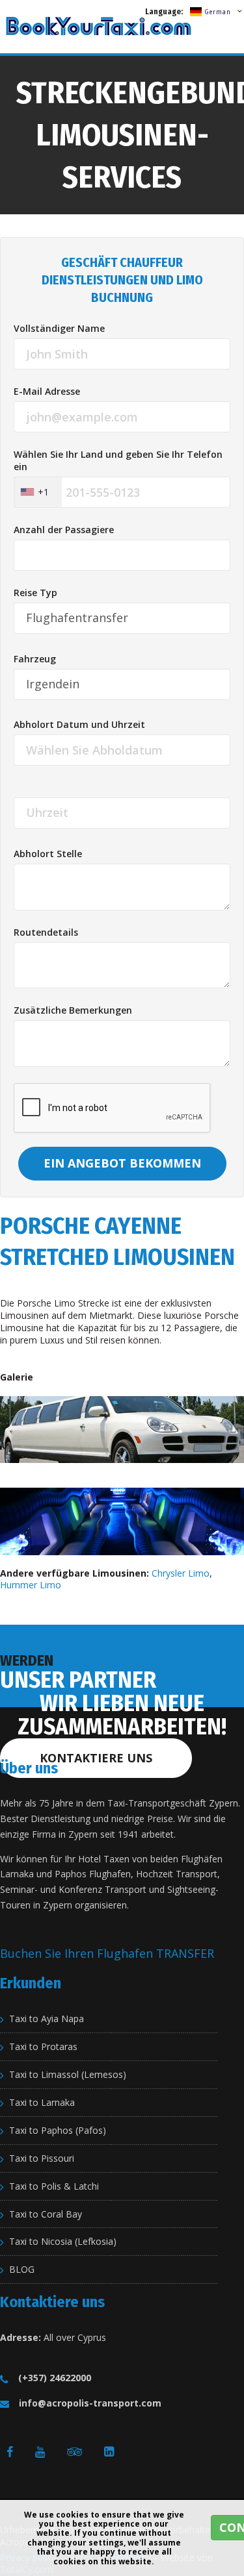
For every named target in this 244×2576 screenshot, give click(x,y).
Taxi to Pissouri (42, 2158)
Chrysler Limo (181, 1573)
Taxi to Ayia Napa (47, 2019)
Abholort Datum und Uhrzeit (79, 725)
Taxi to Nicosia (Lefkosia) (63, 2242)
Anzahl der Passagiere (64, 530)
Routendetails (46, 932)
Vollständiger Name (59, 329)
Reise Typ (35, 593)
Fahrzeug (35, 659)
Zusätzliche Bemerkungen (73, 1010)
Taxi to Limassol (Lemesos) (68, 2075)
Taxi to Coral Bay (46, 2214)
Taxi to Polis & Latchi (54, 2186)
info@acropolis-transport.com (90, 2403)
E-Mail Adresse (47, 392)
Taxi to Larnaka (42, 2103)
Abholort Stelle (48, 854)
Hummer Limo (31, 1585)
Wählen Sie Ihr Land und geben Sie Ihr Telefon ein (118, 461)
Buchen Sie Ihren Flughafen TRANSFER (107, 1953)
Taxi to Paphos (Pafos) (58, 2131)
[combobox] (38, 492)
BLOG (22, 2270)
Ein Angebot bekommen (122, 1163)
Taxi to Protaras (43, 2047)
